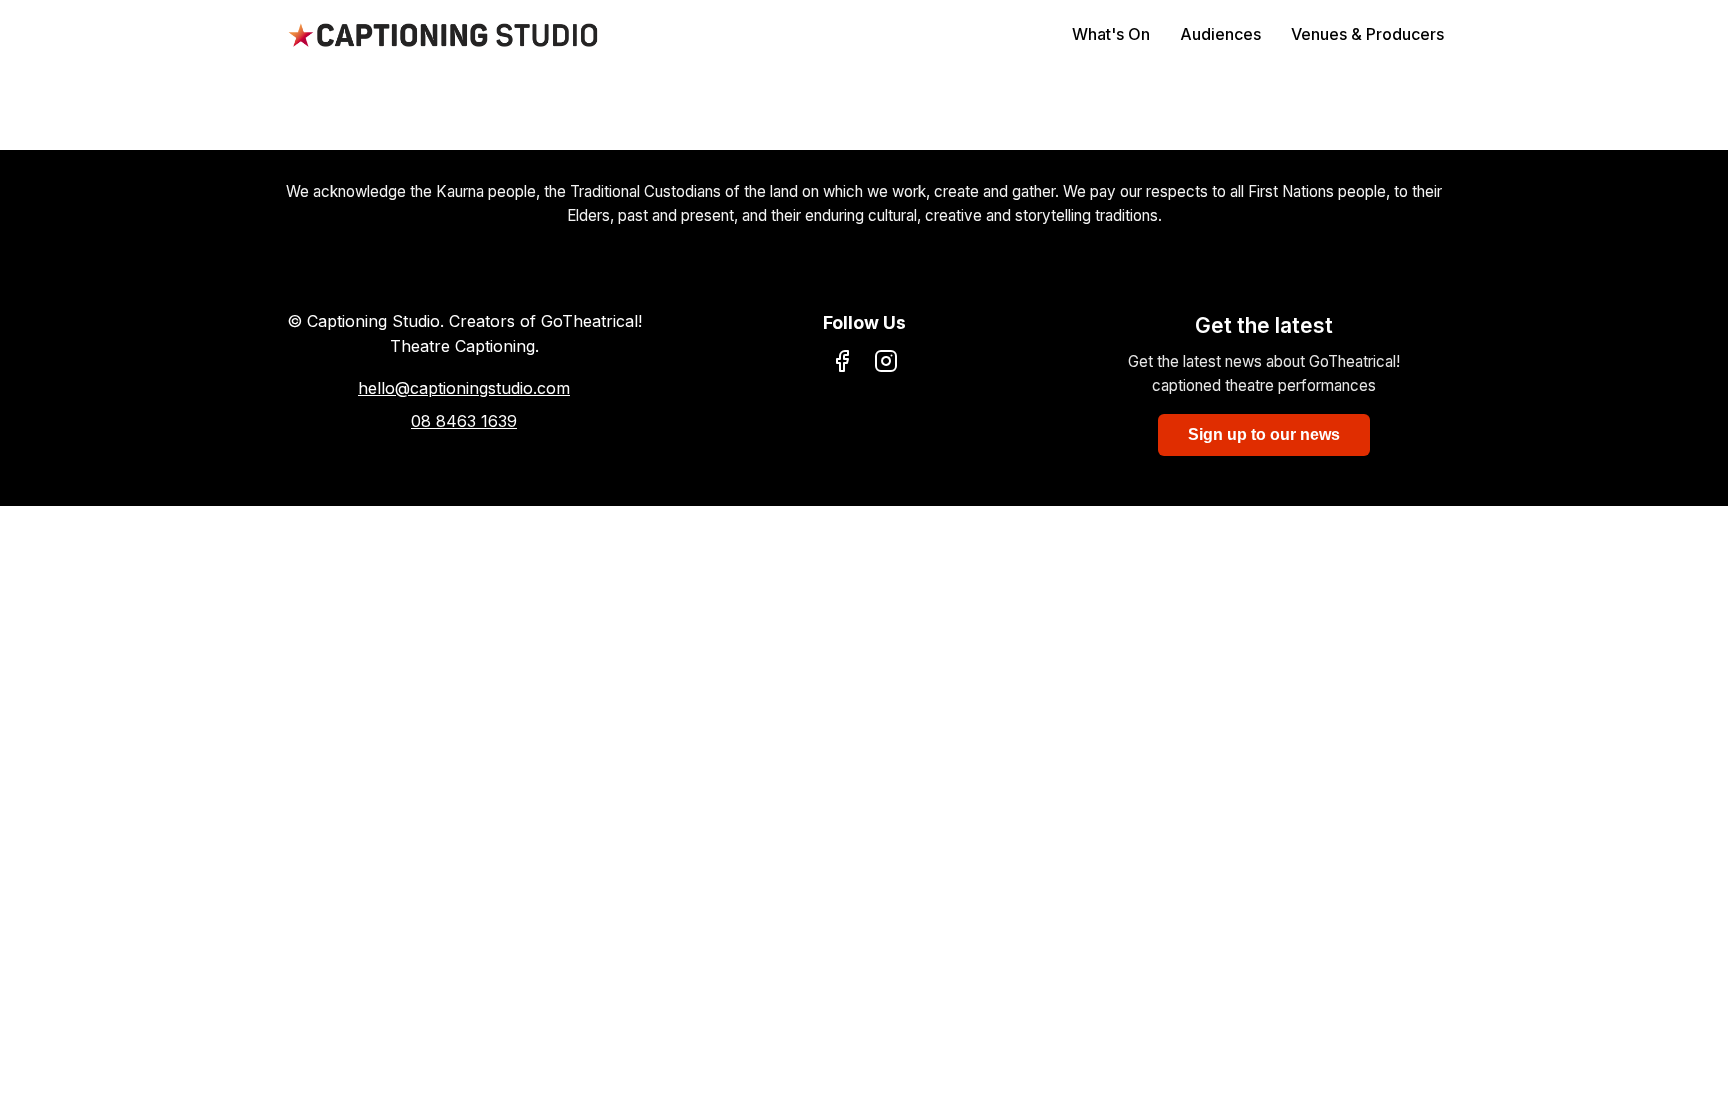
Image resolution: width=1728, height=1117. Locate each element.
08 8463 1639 (464, 421)
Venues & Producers (1367, 34)
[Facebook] (842, 365)
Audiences (1220, 34)
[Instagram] (886, 365)
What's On (1111, 34)
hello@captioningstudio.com (464, 388)
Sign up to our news (1264, 434)
